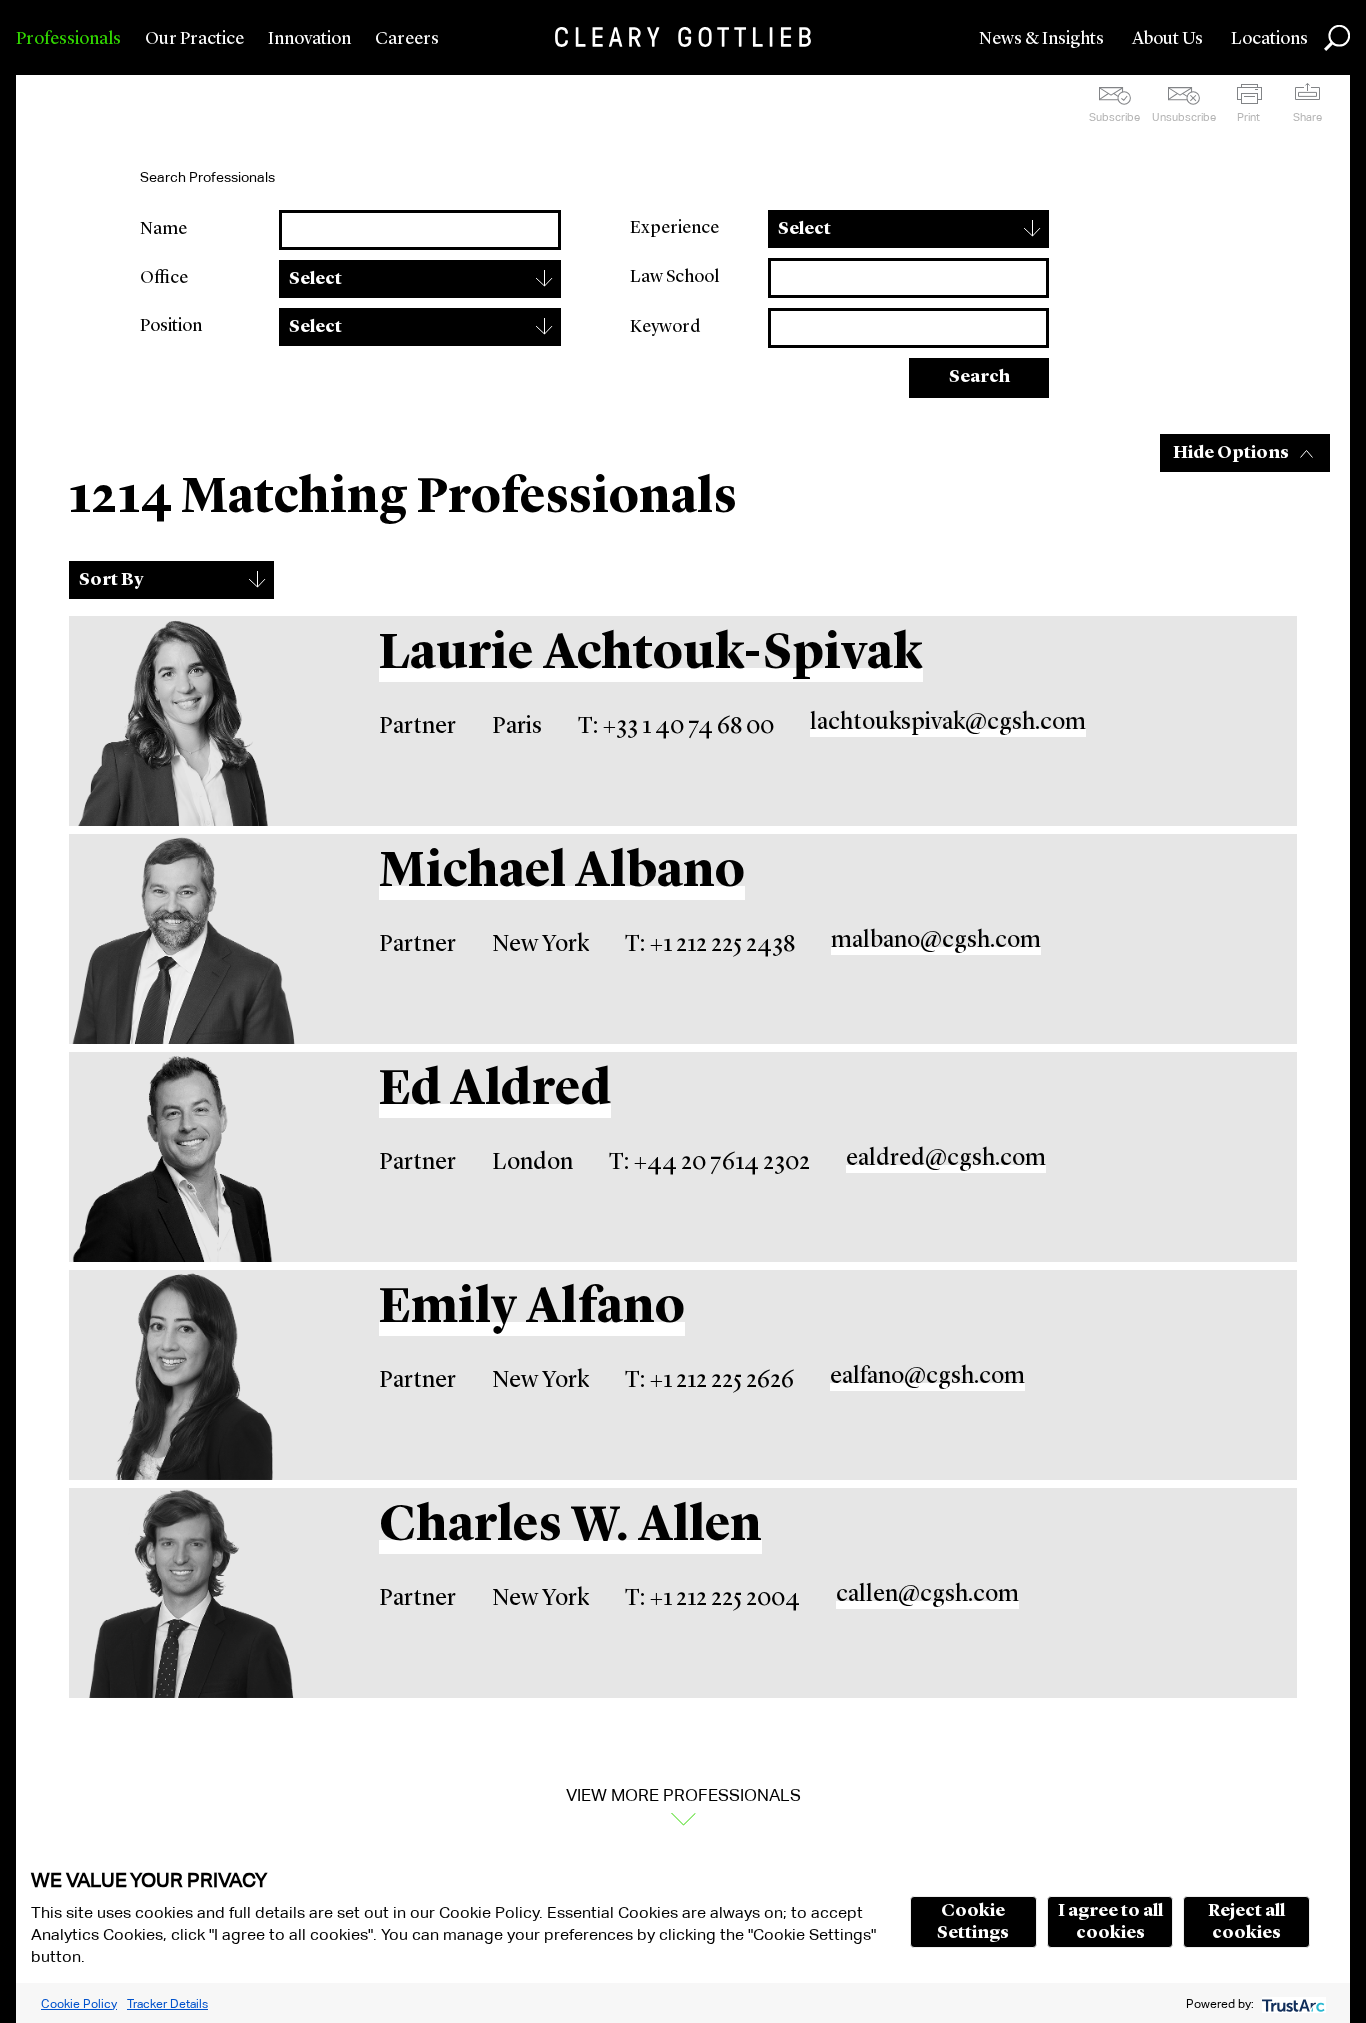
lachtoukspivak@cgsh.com (948, 723)
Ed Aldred (495, 1091)
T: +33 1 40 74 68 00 (676, 727)
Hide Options (1231, 453)
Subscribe (1114, 117)
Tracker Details (167, 2003)
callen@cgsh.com (927, 1595)
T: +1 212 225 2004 (712, 1599)
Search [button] (1337, 38)
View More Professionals (683, 1795)
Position (171, 326)
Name (163, 229)
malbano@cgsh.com (936, 941)
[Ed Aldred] (184, 1157)
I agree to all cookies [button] (1110, 1922)
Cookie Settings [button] (973, 1922)
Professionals (68, 39)
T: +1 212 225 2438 (710, 945)
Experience (674, 228)
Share (1307, 117)
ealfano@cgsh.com (927, 1377)
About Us (1167, 39)
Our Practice (194, 39)
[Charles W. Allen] (184, 1593)
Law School (674, 277)
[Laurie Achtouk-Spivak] (184, 721)
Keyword (665, 327)
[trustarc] (1291, 2003)
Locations (1269, 39)
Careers (407, 39)
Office (164, 278)
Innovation (309, 39)
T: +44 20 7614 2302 (709, 1163)
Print (1248, 117)
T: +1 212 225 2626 (709, 1381)
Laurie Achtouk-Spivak (651, 655)
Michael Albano (562, 873)
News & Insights (1041, 39)
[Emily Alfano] (184, 1375)
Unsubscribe (1184, 117)
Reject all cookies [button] (1246, 1922)
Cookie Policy (79, 2003)
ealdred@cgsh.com (946, 1159)
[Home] (683, 37)
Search (979, 377)
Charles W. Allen (570, 1527)
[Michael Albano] (184, 939)
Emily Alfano (532, 1309)
